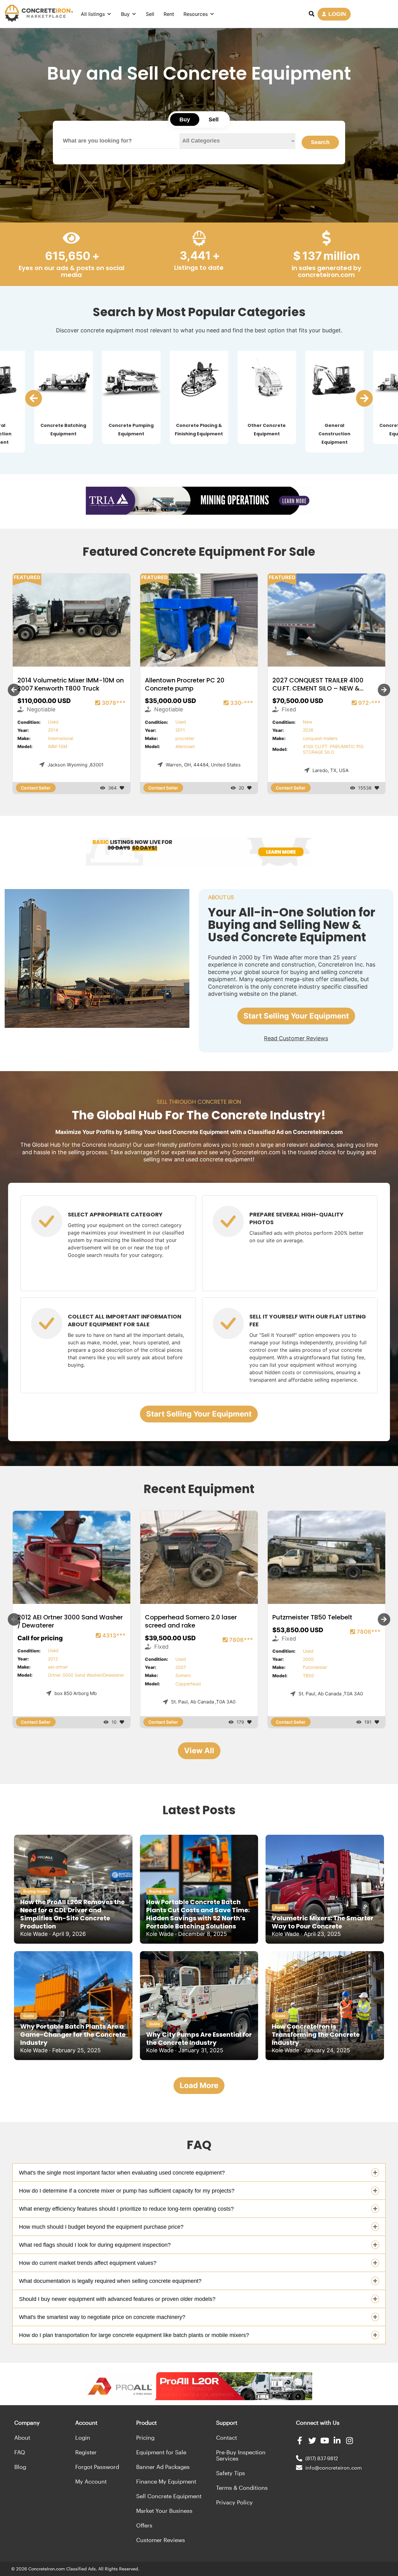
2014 (53, 730)
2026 (308, 730)
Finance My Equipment (166, 2481)
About (22, 2438)
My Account (91, 2481)
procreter (185, 738)
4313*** (114, 1635)
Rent (169, 14)
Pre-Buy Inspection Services (241, 2455)
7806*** (241, 1640)
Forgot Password (97, 2467)
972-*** (369, 703)
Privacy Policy (234, 2502)
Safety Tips (231, 2473)
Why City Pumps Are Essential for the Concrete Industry (199, 2039)
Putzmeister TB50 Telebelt (312, 1618)
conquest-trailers (320, 738)
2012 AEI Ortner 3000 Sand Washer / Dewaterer (70, 1622)
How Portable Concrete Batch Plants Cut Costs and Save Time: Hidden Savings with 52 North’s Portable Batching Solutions (198, 1914)
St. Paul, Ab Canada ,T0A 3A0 (203, 1702)
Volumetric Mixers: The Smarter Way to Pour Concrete (323, 1922)
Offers (144, 2525)
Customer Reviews (161, 2540)
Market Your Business (164, 2511)
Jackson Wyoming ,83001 (76, 765)
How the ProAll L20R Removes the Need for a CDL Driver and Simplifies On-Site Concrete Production (72, 1914)
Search (320, 142)
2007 (181, 1667)
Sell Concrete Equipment (169, 2496)
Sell (150, 14)
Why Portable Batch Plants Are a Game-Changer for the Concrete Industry (73, 2035)
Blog (20, 2467)
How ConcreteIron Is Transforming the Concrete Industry (316, 2035)
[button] (34, 398)
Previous (14, 690)
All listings (93, 14)
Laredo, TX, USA (331, 770)
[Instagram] (350, 2440)
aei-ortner (58, 1667)
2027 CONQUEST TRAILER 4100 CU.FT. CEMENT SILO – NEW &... (318, 684)
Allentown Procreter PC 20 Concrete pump (185, 684)
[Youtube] (325, 2440)
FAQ (20, 2452)
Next (384, 690)
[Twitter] (312, 2440)
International (60, 738)
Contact (227, 2438)
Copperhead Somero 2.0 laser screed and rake (191, 1622)
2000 (308, 1659)
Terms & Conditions (242, 2488)
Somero (183, 1675)
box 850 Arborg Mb (76, 1693)
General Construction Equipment (334, 434)
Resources (196, 14)
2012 (53, 1659)
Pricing (145, 2438)
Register (86, 2452)
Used (53, 722)
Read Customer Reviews (296, 1038)
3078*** (114, 703)
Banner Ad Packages (163, 2467)
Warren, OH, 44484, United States (203, 765)
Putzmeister (315, 1667)
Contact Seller (36, 788)
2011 (180, 730)
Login (83, 2438)
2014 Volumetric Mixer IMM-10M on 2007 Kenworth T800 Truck (71, 684)
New (308, 722)
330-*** (242, 703)
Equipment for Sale (161, 2452)
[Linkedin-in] (337, 2440)
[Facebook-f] (300, 2440)
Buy (125, 14)
